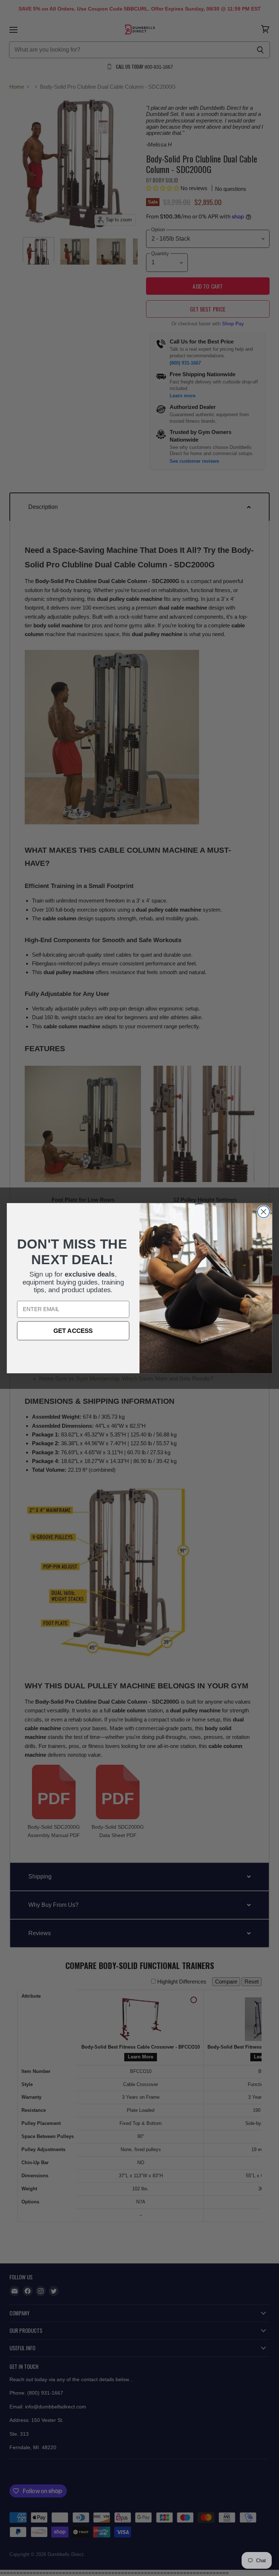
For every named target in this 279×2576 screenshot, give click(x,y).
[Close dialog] (264, 1212)
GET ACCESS (73, 1331)
